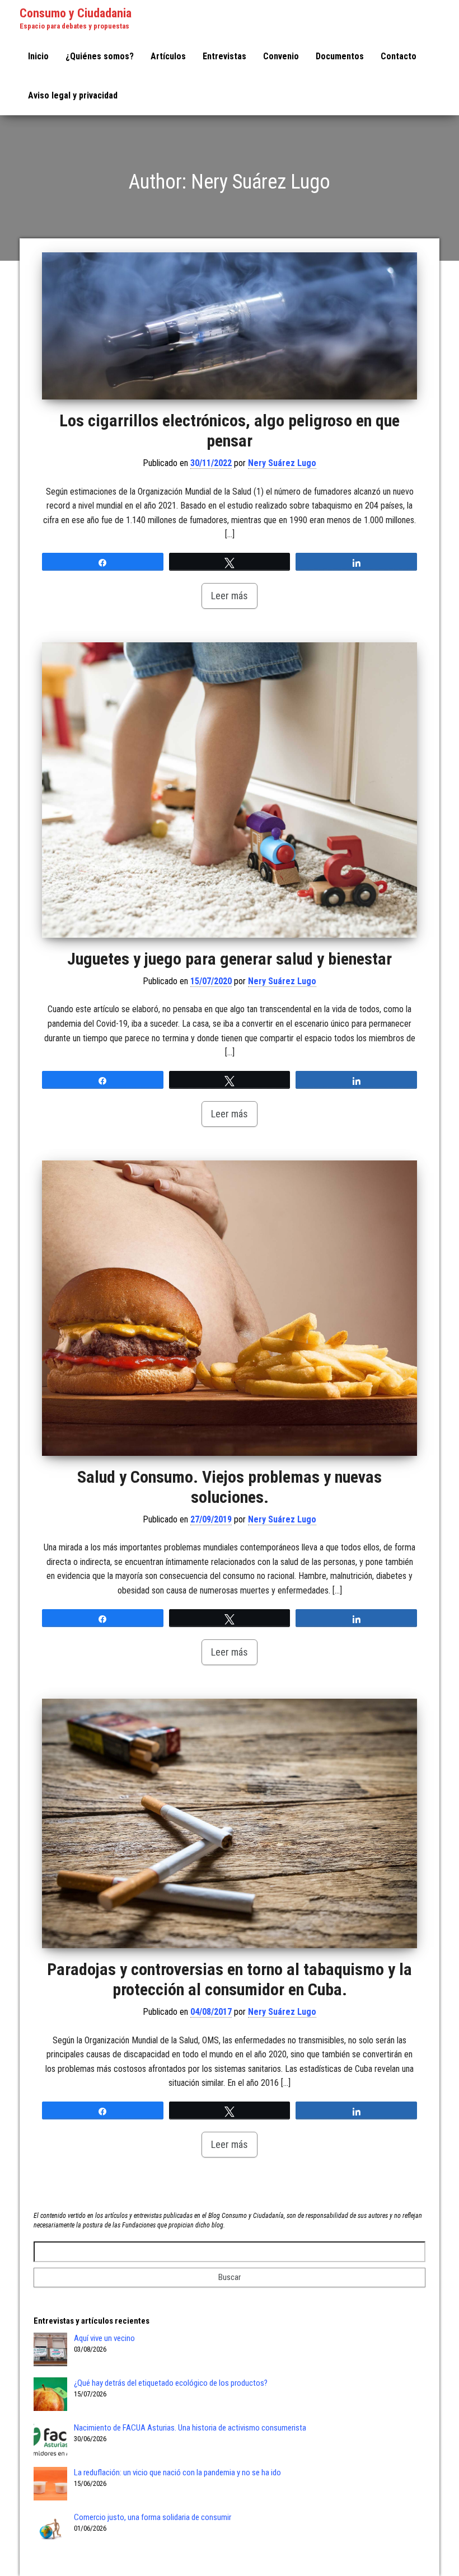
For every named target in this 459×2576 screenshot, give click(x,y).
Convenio (281, 56)
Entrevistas (224, 56)
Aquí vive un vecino (104, 2338)
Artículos (168, 56)
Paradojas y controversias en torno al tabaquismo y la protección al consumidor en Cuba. (230, 1979)
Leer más (230, 596)
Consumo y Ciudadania (76, 13)
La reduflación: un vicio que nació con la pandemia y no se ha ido (177, 2472)
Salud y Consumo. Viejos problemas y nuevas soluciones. (230, 1487)
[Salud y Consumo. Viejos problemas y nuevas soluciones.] (230, 1308)
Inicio (38, 56)
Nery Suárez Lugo (282, 463)
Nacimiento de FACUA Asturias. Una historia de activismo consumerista (190, 2428)
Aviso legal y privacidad (73, 95)
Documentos (340, 56)
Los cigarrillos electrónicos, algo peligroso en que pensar (230, 431)
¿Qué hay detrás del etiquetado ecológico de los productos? (171, 2383)
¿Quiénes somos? (100, 56)
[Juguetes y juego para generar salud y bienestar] (230, 790)
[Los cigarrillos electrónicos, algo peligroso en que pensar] (230, 326)
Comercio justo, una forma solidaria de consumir (153, 2517)
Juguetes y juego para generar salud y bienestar (230, 959)
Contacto (399, 56)
